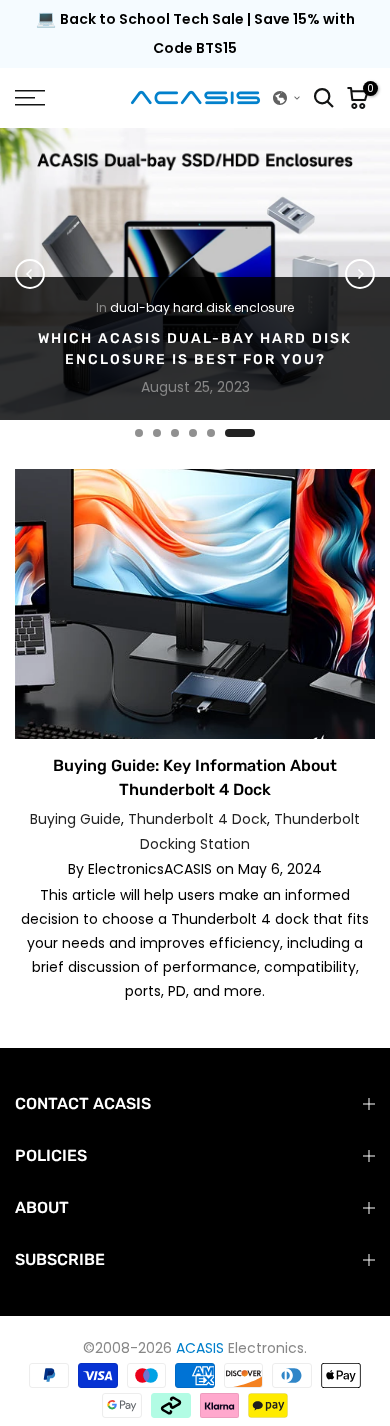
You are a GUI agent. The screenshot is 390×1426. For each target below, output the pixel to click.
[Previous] (30, 274)
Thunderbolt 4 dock (197, 819)
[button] (287, 98)
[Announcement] (195, 34)
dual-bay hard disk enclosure (202, 306)
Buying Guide (75, 819)
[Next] (360, 274)
